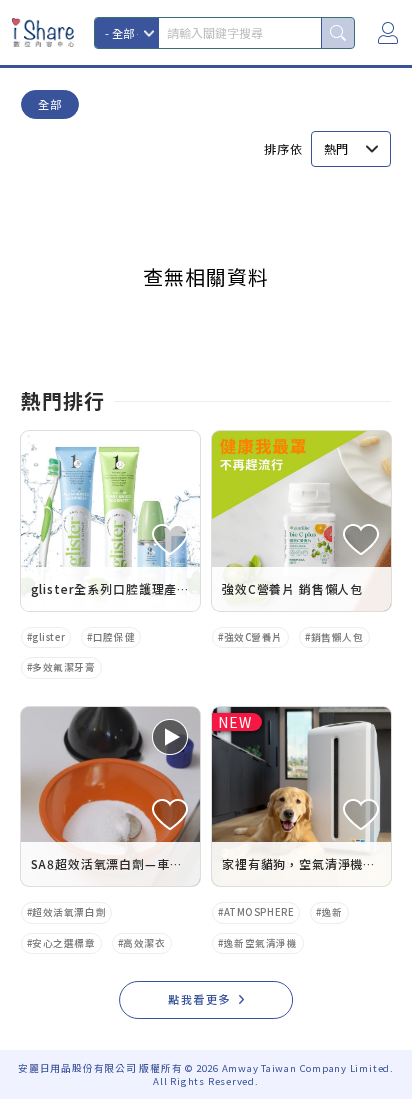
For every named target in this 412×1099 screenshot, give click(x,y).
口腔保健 (114, 637)
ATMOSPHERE (259, 912)
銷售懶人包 (337, 637)
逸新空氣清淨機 (261, 943)
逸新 (332, 912)
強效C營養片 (253, 637)
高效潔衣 (144, 943)
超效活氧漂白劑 (69, 912)
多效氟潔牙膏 (63, 667)
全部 (50, 104)
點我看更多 (199, 999)
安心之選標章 (63, 943)
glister (48, 637)
